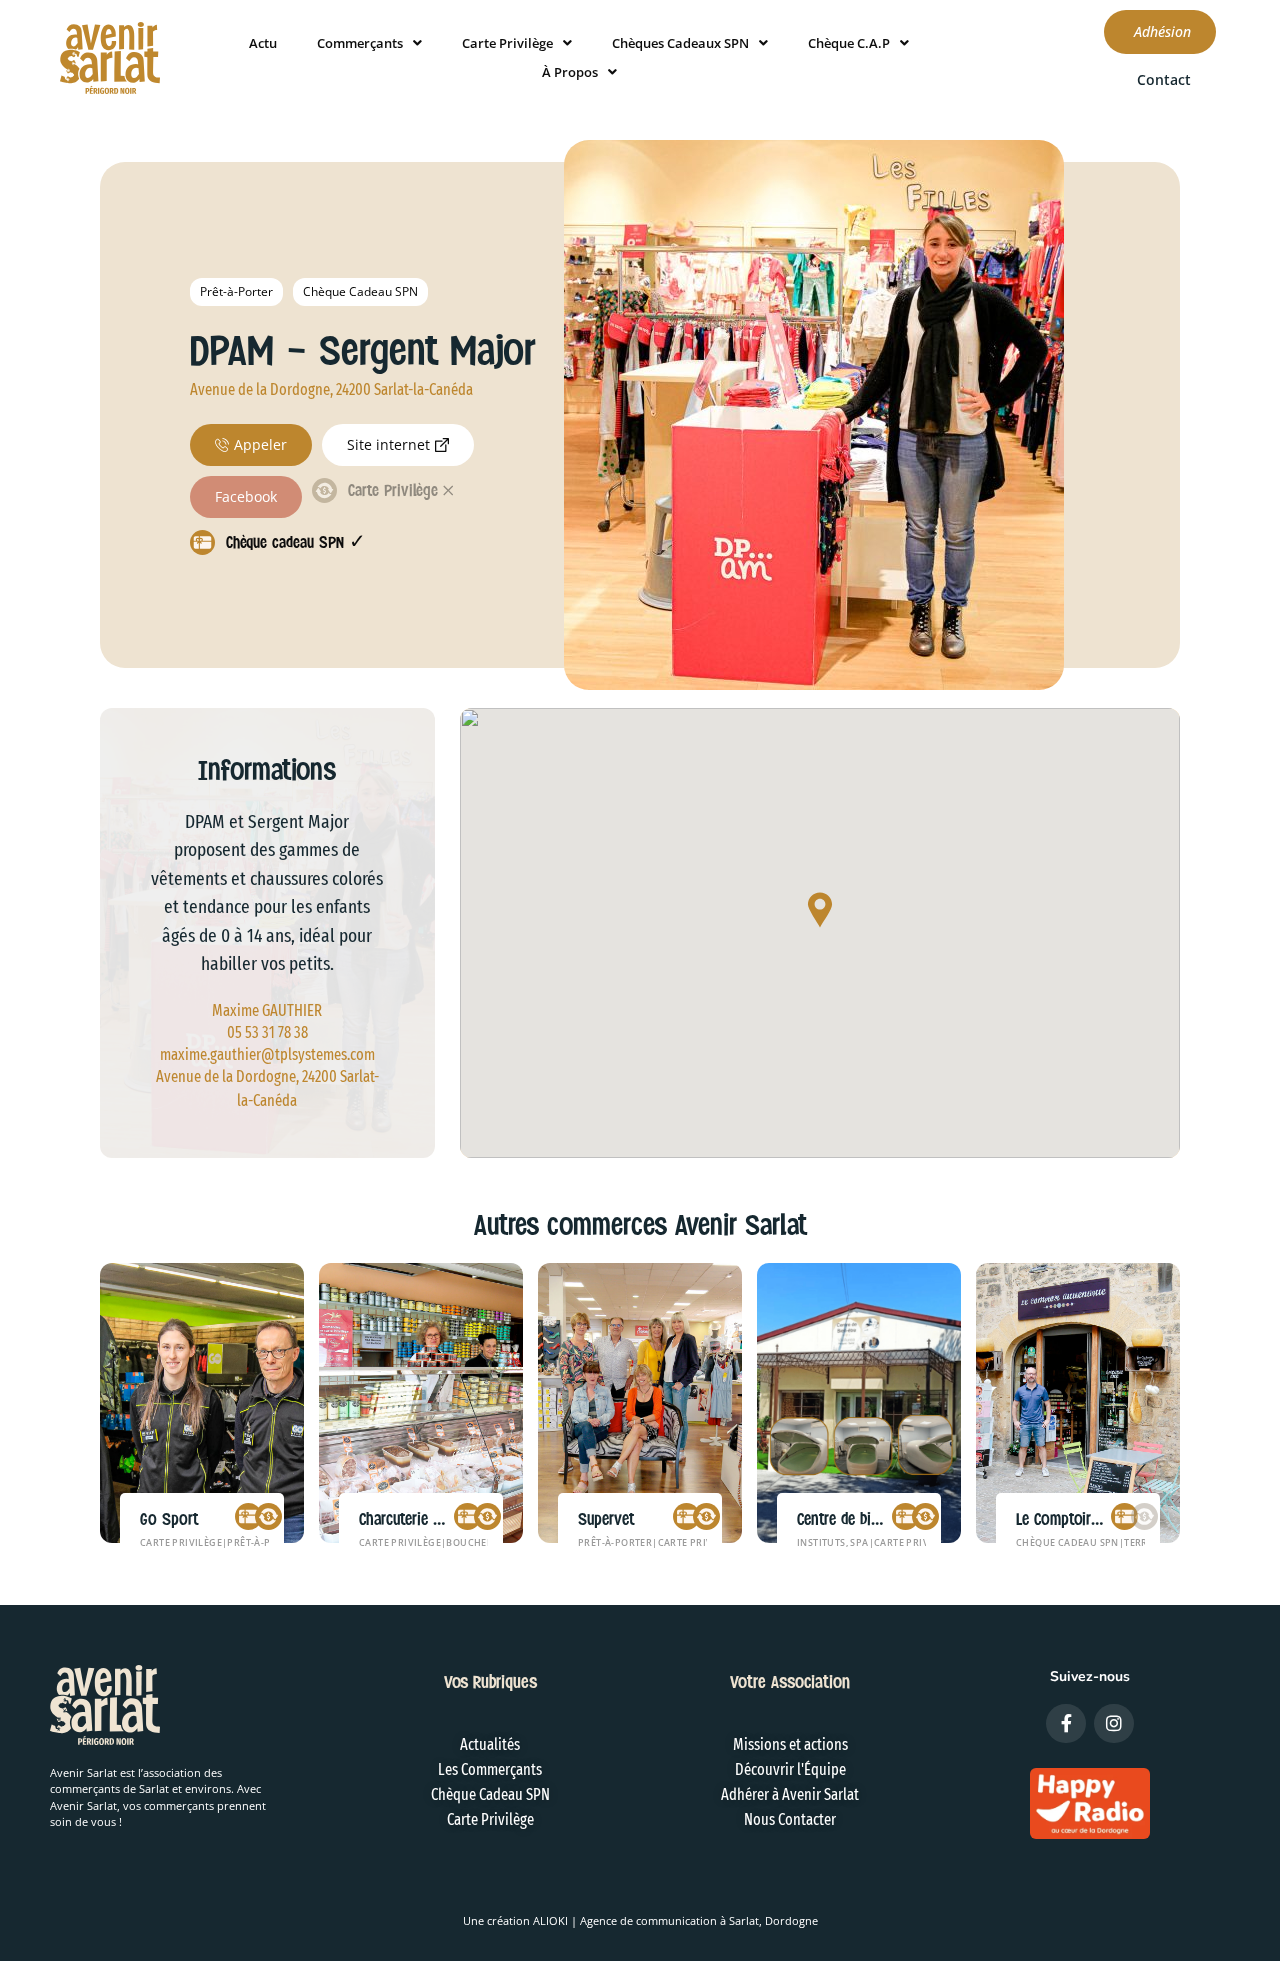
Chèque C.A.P (849, 43)
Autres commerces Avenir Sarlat (640, 1225)
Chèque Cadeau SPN (360, 291)
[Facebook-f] (1066, 1724)
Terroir (1144, 1542)
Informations (267, 770)
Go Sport (169, 1519)
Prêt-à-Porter (236, 291)
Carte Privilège (507, 43)
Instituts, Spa (833, 1542)
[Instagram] (1114, 1724)
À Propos (570, 72)
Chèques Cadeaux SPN (680, 43)
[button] (820, 911)
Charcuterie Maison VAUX (438, 1519)
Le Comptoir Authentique (1093, 1519)
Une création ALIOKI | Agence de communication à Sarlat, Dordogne (640, 1920)
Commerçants (360, 43)
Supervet (606, 1519)
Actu (263, 43)
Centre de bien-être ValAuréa (886, 1519)
